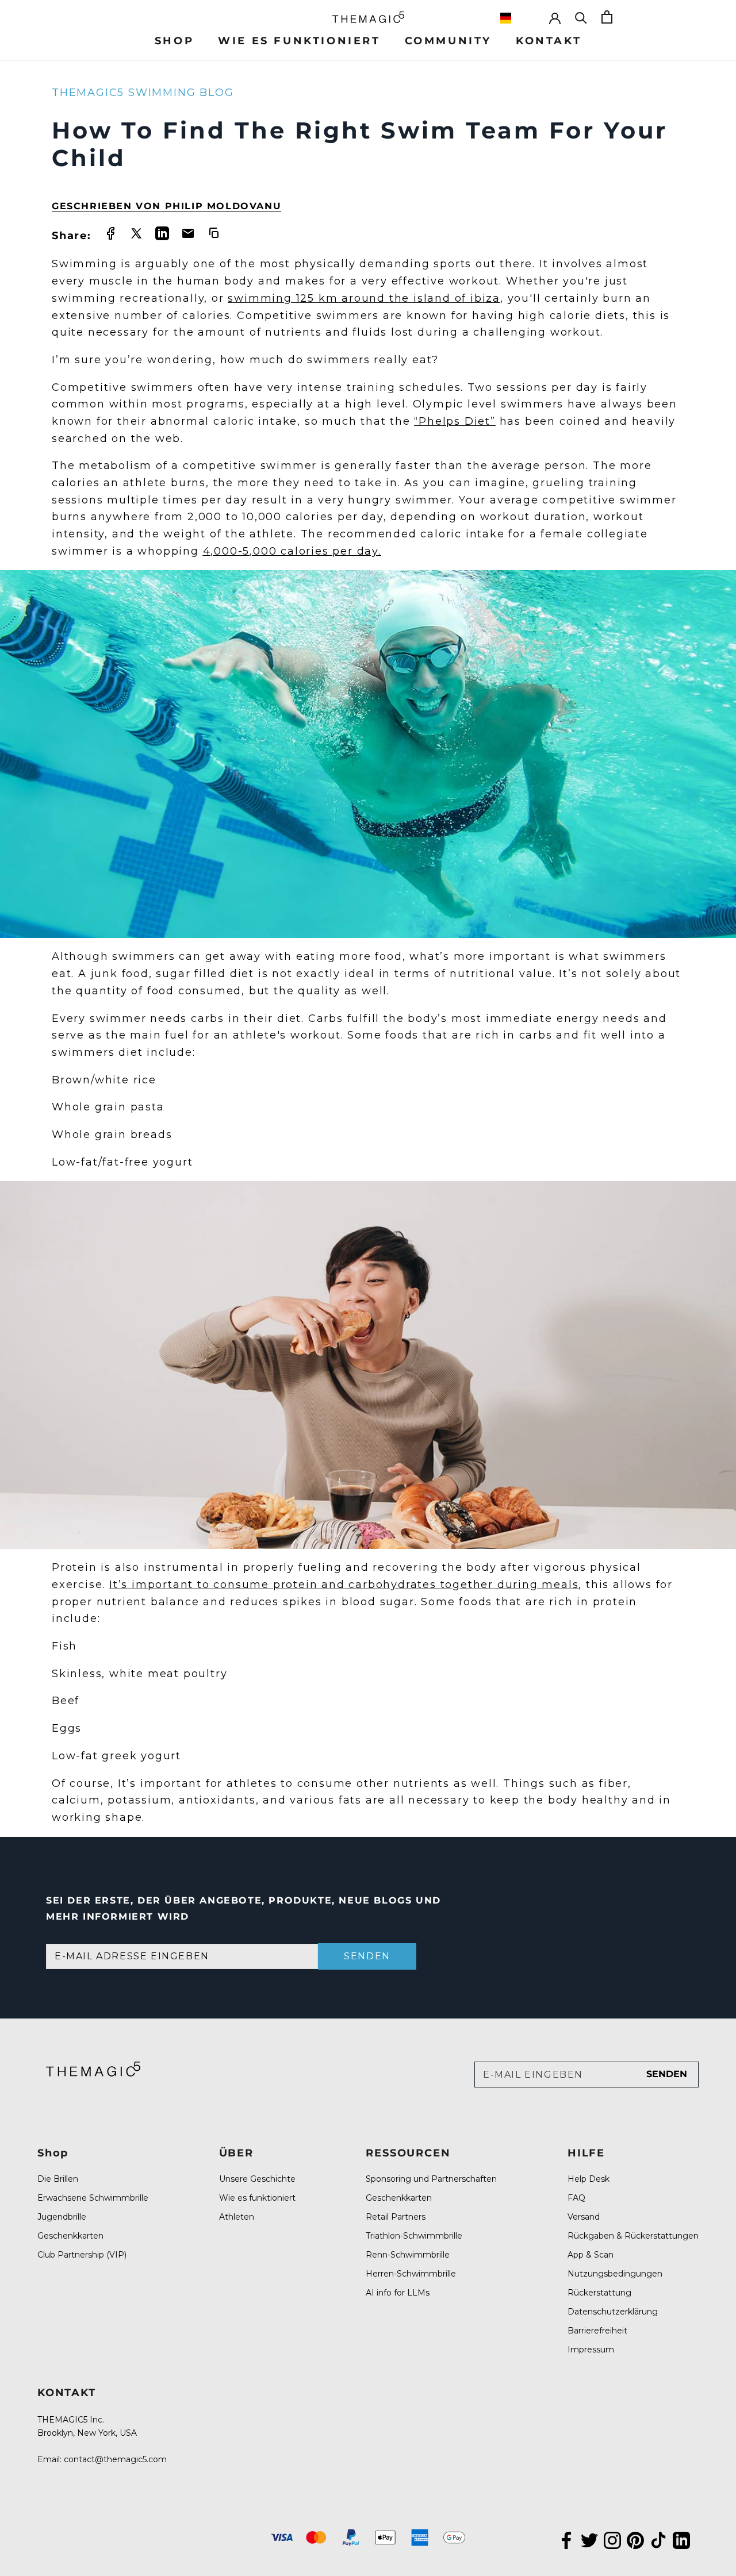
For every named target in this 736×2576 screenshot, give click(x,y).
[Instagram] (612, 2539)
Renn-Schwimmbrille (408, 2255)
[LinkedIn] (681, 2539)
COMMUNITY (448, 41)
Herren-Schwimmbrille (411, 2274)
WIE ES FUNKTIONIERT (299, 41)
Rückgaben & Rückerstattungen (633, 2236)
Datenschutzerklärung (613, 2312)
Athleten (237, 2217)
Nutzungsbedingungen (615, 2274)
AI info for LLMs (398, 2293)
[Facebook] (566, 2539)
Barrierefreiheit (597, 2331)
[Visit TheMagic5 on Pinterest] (635, 2539)
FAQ (576, 2198)
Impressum (591, 2350)
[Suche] (581, 17)
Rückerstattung (599, 2293)
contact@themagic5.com (115, 2459)
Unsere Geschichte (257, 2179)
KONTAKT (549, 41)
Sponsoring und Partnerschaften (431, 2179)
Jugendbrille (62, 2217)
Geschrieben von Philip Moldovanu (166, 206)
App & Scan (591, 2255)
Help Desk (589, 2179)
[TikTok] (658, 2539)
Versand (584, 2217)
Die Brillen (58, 2179)
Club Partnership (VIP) (82, 2255)
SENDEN (367, 1956)
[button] (518, 18)
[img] (93, 2069)
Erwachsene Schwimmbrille (93, 2198)
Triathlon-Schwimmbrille (414, 2236)
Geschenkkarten (70, 2236)
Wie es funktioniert (257, 2198)
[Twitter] (589, 2539)
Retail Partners (396, 2217)
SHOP (174, 41)
